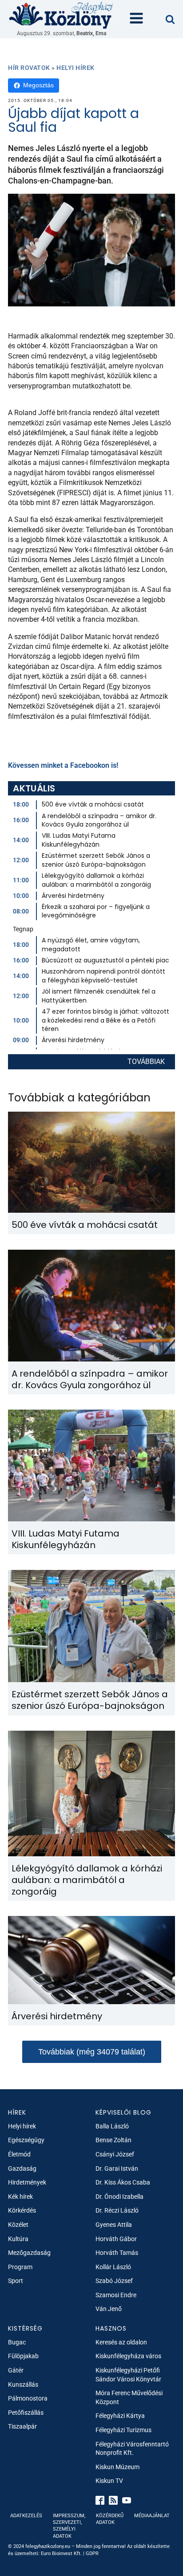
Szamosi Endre (116, 2295)
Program (20, 2267)
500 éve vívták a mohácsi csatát (93, 804)
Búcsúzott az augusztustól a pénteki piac (105, 960)
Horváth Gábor (116, 2239)
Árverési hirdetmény (73, 896)
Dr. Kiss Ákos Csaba (123, 2182)
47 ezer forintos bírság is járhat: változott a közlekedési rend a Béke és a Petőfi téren (105, 1020)
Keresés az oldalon (121, 2342)
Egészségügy (26, 2140)
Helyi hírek (76, 68)
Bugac (17, 2342)
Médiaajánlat (152, 2516)
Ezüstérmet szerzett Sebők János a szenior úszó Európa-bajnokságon (96, 860)
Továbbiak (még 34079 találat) (92, 2052)
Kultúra (18, 2239)
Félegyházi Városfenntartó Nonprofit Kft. (132, 2449)
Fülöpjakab (23, 2356)
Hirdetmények (27, 2182)
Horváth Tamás (117, 2253)
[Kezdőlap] (61, 15)
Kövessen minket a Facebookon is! (63, 765)
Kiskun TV (109, 2481)
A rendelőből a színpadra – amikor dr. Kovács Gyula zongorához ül (99, 820)
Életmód (19, 2154)
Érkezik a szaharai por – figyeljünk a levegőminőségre (96, 911)
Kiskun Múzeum (117, 2467)
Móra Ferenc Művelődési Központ (129, 2397)
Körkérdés (22, 2210)
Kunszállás (23, 2384)
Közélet (18, 2225)
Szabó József (114, 2281)
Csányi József (115, 2154)
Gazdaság (22, 2168)
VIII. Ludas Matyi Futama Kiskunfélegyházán (79, 840)
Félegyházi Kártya (120, 2416)
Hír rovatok (29, 68)
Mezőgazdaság (29, 2253)
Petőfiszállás (26, 2413)
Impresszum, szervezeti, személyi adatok (69, 2526)
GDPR (92, 2554)
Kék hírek (20, 2197)
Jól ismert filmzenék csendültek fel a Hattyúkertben (99, 996)
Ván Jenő (109, 2309)
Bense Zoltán (113, 2140)
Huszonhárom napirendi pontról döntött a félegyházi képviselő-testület (103, 976)
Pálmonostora (28, 2398)
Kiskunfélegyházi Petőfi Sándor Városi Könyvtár (128, 2375)
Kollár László (113, 2267)
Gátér (16, 2370)
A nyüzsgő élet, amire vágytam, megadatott (91, 945)
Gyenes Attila (114, 2225)
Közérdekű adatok (110, 2519)
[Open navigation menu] (136, 19)
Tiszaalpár (22, 2426)
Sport (16, 2281)
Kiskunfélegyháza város (128, 2356)
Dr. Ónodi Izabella (119, 2197)
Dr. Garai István (117, 2168)
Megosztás (38, 85)
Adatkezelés (26, 2516)
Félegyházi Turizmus (123, 2430)
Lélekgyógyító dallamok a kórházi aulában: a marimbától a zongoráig (96, 880)
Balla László (112, 2126)
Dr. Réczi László (117, 2210)
